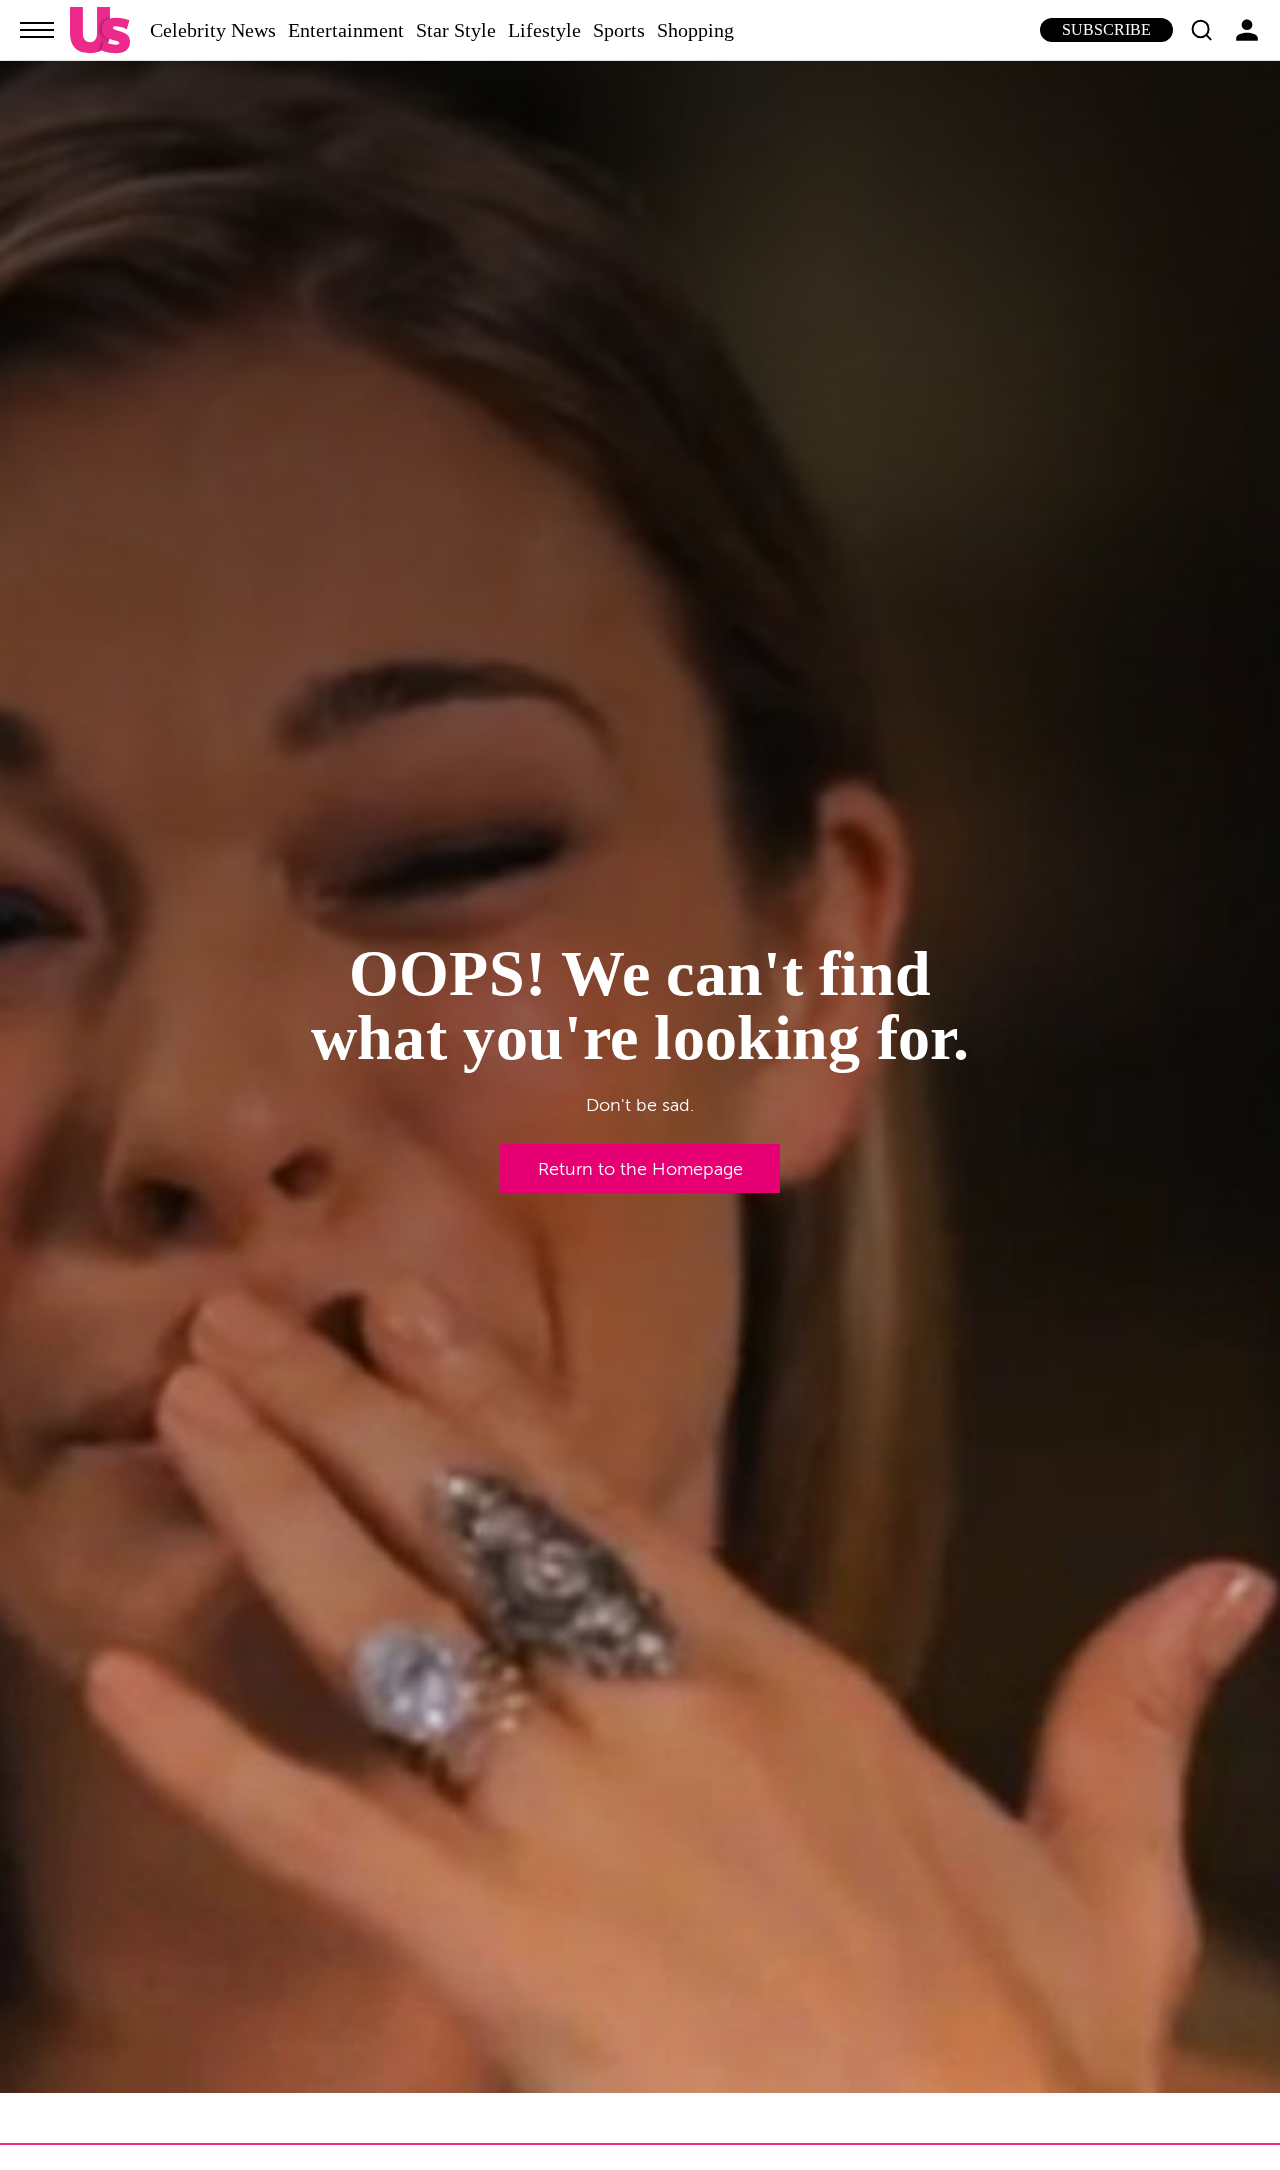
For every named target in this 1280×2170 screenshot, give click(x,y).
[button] (1201, 30)
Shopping (695, 30)
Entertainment (346, 30)
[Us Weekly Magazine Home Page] (100, 30)
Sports (619, 30)
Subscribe (1106, 29)
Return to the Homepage (640, 1169)
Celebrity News (213, 30)
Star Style (456, 30)
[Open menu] (37, 30)
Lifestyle (544, 30)
